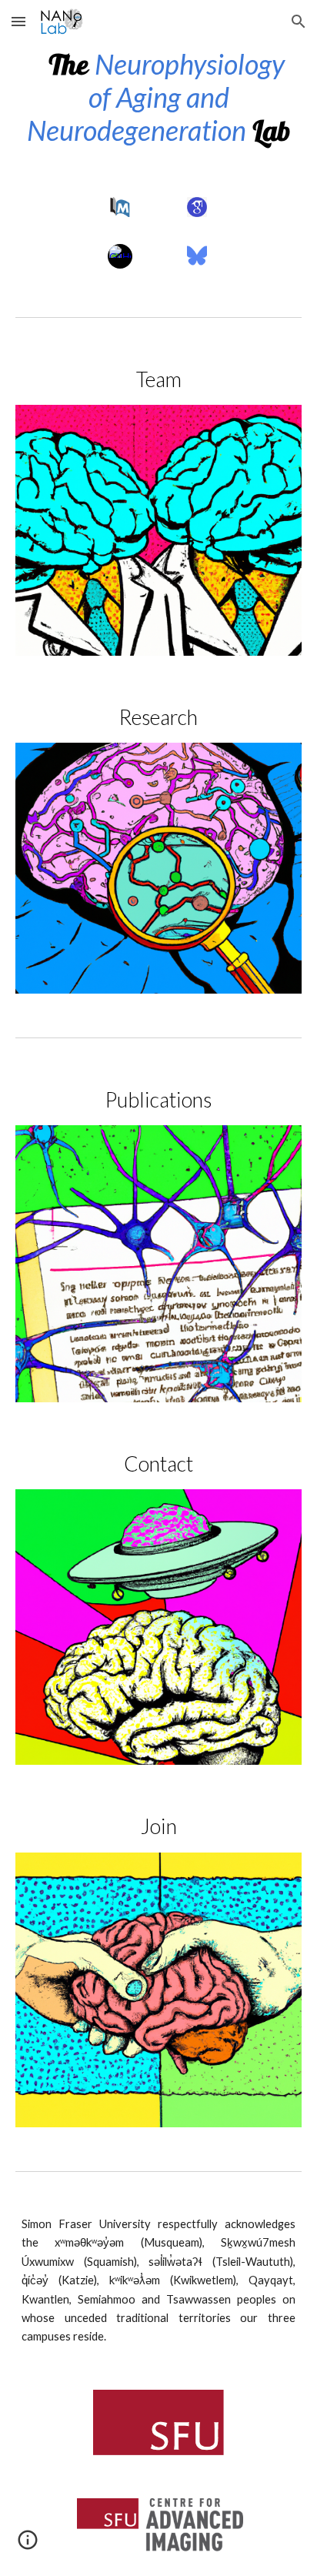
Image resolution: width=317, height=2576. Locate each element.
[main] (158, 98)
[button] (18, 21)
